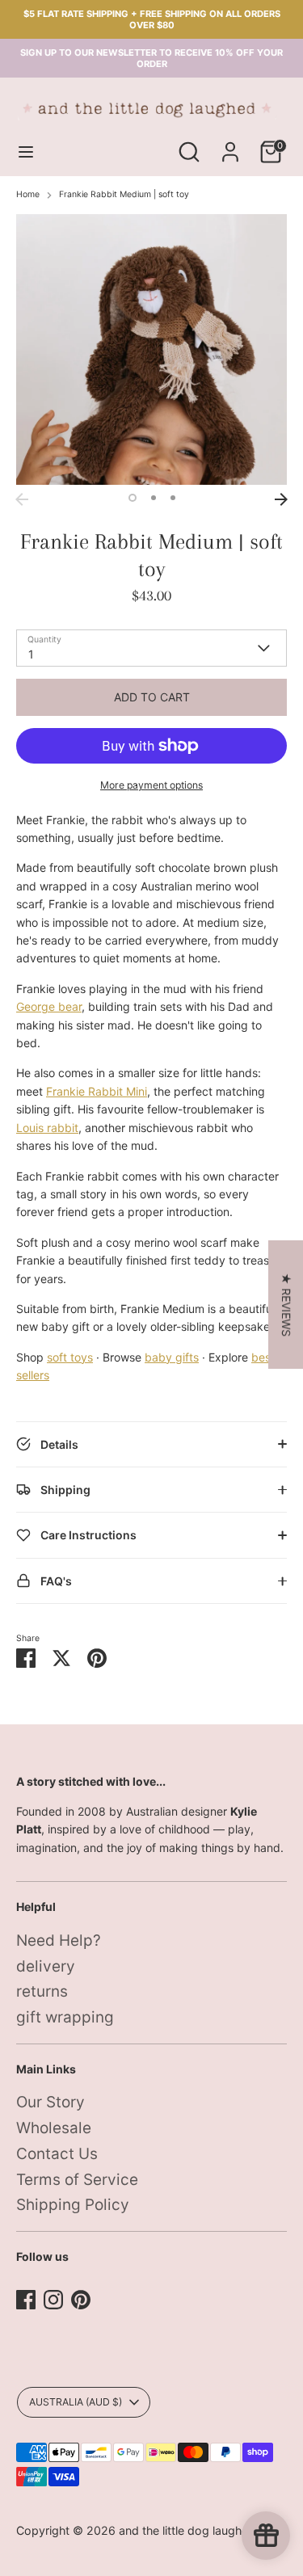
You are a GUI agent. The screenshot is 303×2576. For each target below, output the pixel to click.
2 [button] (154, 498)
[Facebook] (26, 2300)
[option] (151, 349)
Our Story (50, 2102)
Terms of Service (77, 2180)
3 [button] (173, 498)
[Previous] (22, 499)
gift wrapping (65, 2017)
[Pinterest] (81, 2300)
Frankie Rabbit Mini (97, 1091)
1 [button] (133, 498)
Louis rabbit (47, 1128)
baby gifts (172, 1357)
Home (28, 194)
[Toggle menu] (26, 152)
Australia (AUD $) (76, 2402)
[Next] (281, 499)
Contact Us (57, 2154)
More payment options (151, 785)
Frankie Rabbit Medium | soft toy (124, 194)
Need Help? (59, 1940)
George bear (49, 1006)
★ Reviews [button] (286, 1305)
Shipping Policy (73, 2205)
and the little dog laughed (187, 2530)
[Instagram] (53, 2300)
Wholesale (54, 2128)
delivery (46, 1966)
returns (42, 1991)
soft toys (70, 1357)
